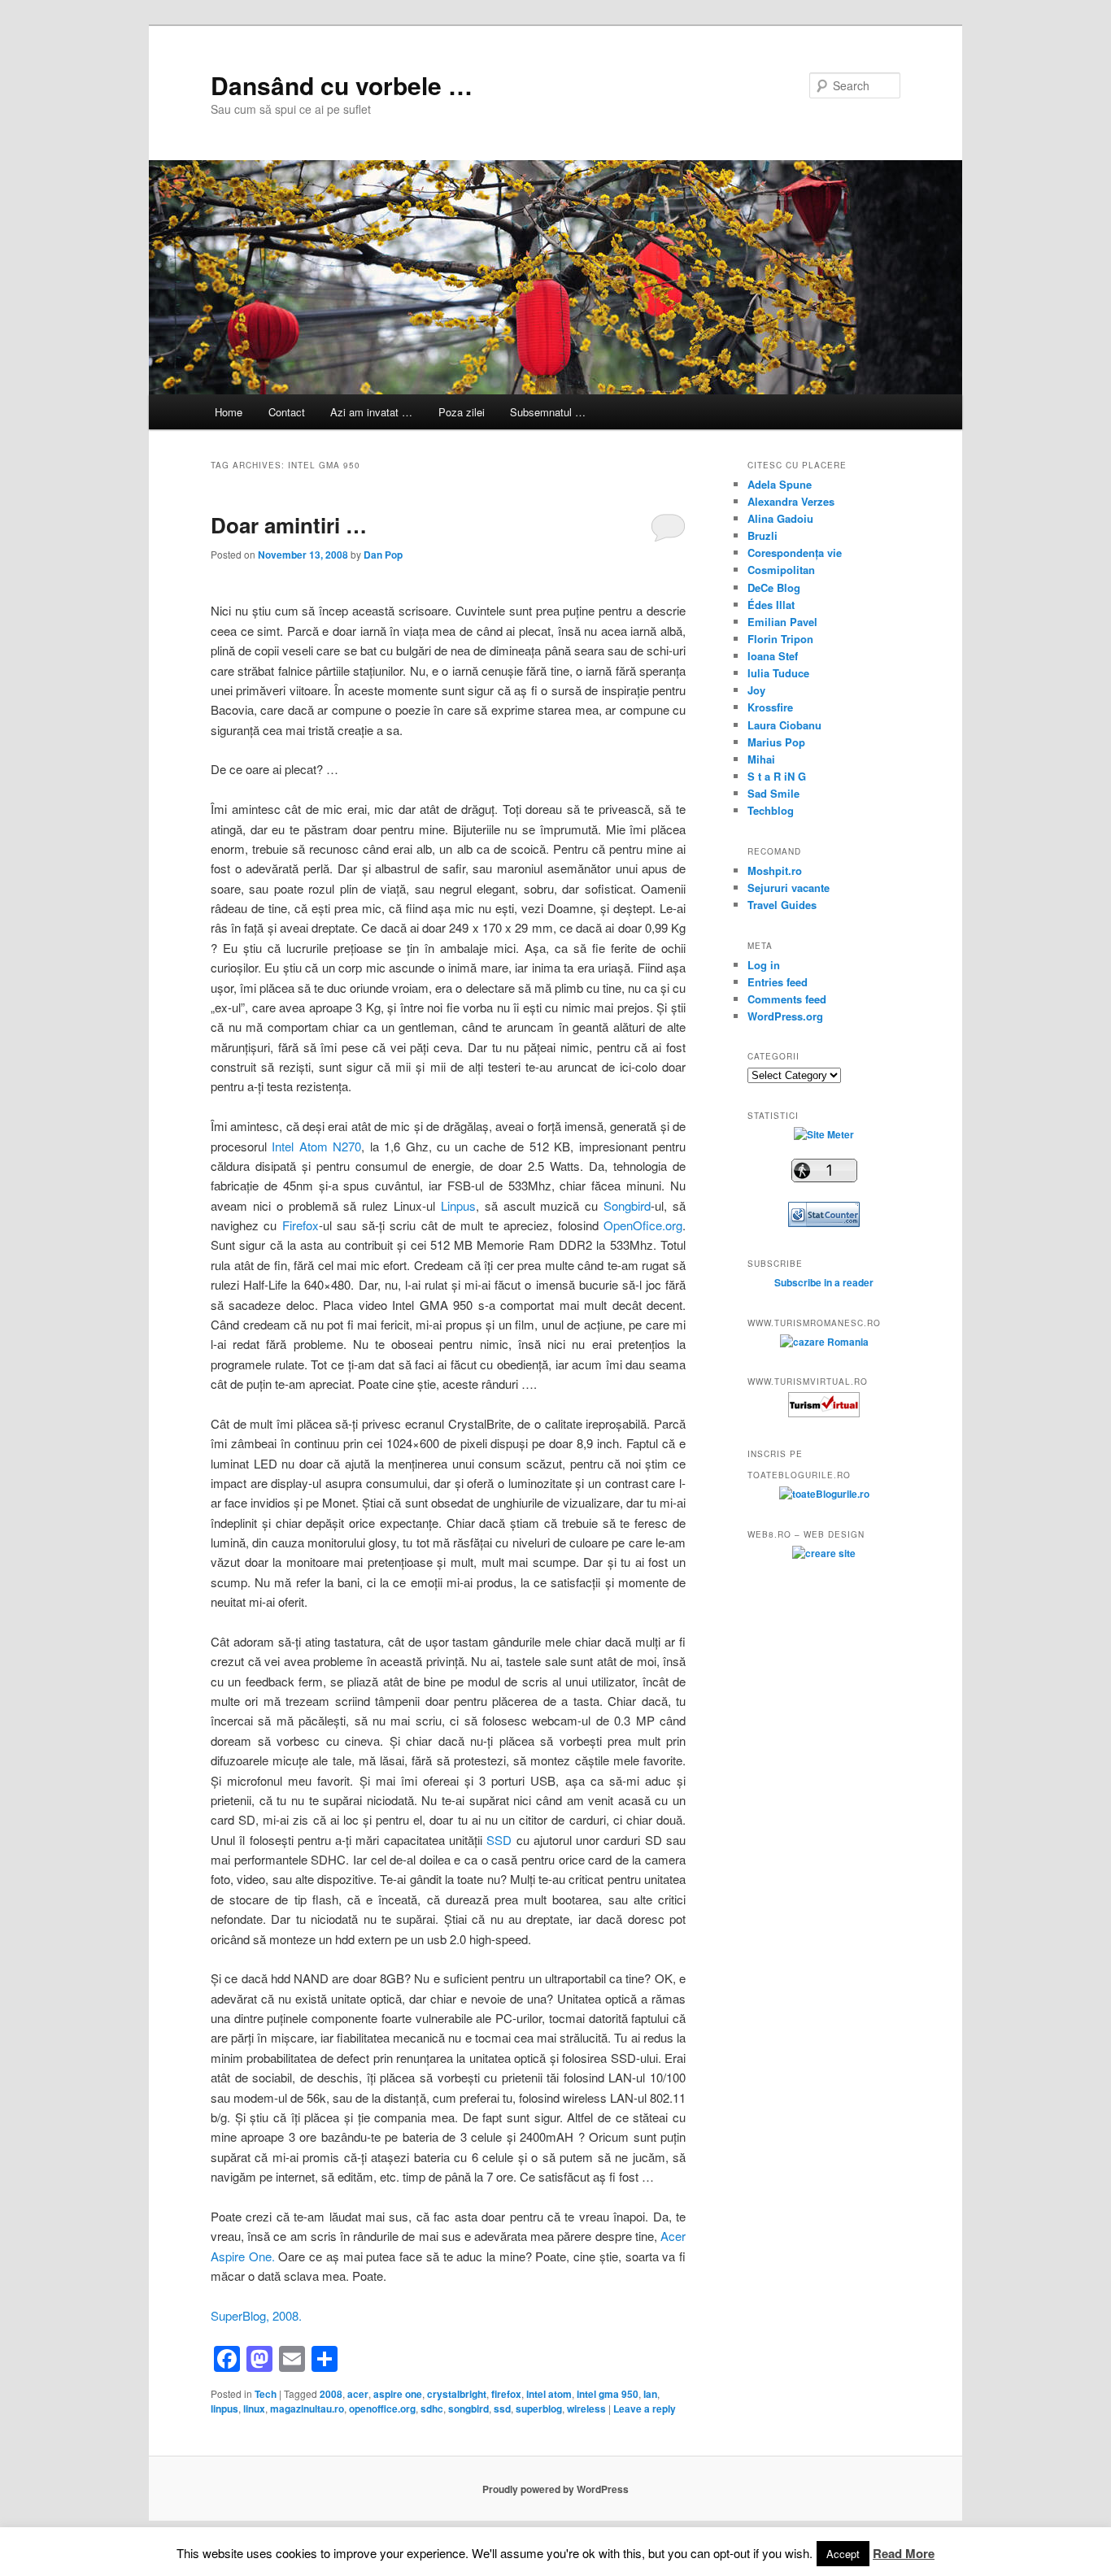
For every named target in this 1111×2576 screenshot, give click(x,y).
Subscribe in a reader (824, 1282)
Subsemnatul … (548, 412)
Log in (764, 965)
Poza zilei (462, 412)
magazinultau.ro (307, 2408)
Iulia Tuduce (778, 673)
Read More (904, 2553)
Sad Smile (773, 793)
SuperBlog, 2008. (256, 2315)
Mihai (761, 759)
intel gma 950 (608, 2394)
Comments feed (787, 999)
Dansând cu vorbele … (342, 85)
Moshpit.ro (775, 870)
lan (650, 2394)
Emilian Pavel (782, 622)
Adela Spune (780, 484)
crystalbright (457, 2394)
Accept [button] (843, 2554)
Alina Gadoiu (780, 518)
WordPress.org (785, 1016)
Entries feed (778, 982)
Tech (266, 2394)
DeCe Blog (774, 587)
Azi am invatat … (371, 412)
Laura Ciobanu (784, 725)
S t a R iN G (777, 776)
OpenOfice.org (643, 1225)
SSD (499, 1840)
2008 (331, 2394)
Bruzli (762, 535)
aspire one (398, 2394)
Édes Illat (771, 605)
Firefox (301, 1225)
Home (229, 412)
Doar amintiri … (289, 525)
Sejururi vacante (789, 888)
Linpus (458, 1205)
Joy (756, 690)
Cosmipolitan (781, 570)
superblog (539, 2408)
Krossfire (770, 707)
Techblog (771, 810)
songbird (468, 2408)
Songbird (627, 1205)
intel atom (549, 2394)
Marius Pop (776, 742)
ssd (502, 2408)
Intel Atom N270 (316, 1146)
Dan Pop (383, 555)
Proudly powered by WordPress (555, 2489)
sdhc (432, 2408)
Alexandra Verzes (791, 501)
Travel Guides (782, 905)
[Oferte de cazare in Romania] (824, 1342)
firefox (506, 2394)
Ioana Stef (773, 656)
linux (254, 2408)
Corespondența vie (795, 553)
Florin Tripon (780, 639)
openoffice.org (382, 2408)
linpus (224, 2408)
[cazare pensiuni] (824, 1413)
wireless (586, 2408)
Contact (287, 412)
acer (358, 2394)
